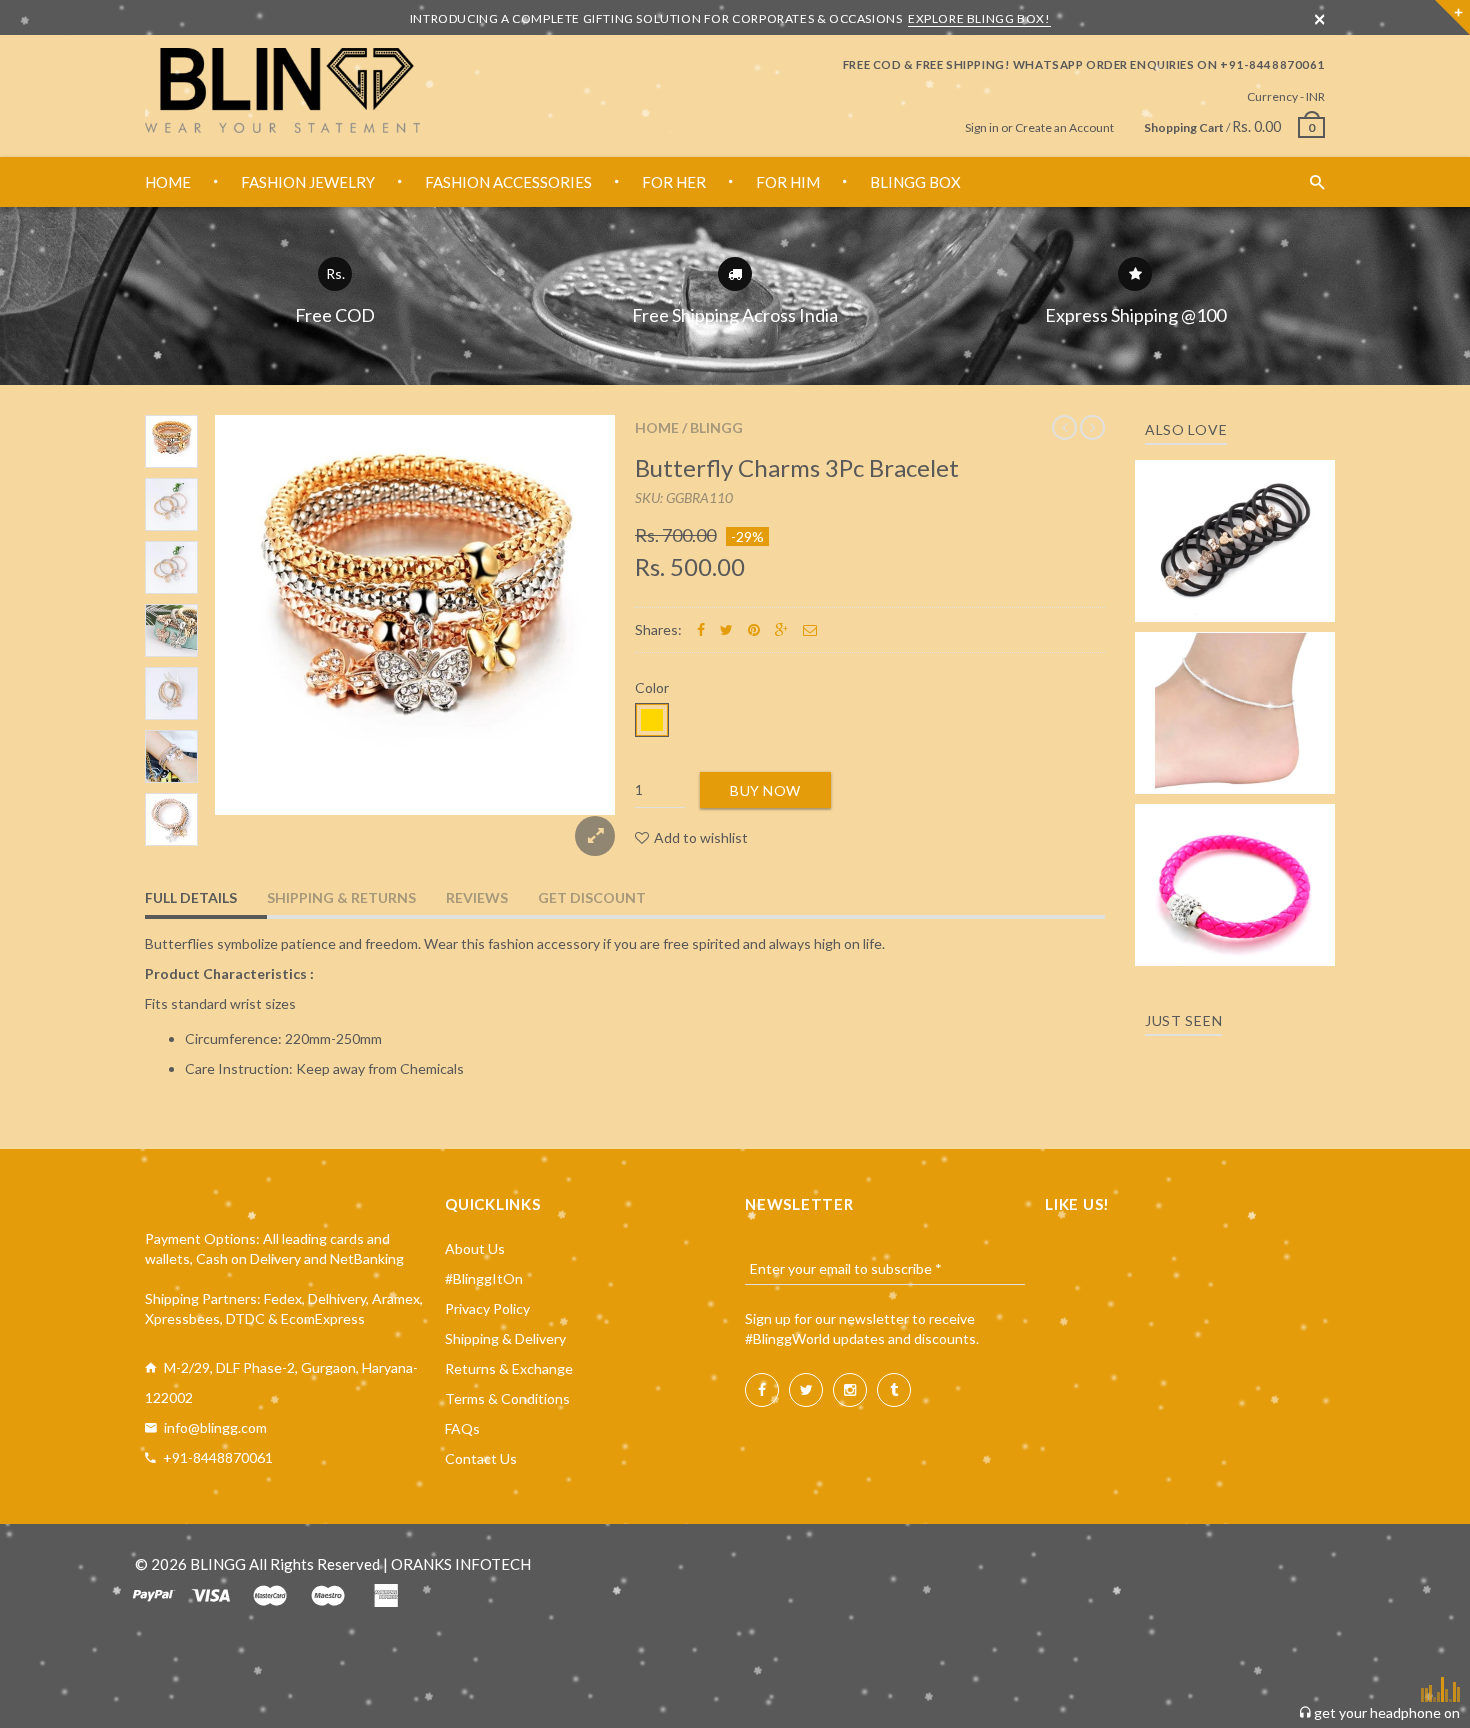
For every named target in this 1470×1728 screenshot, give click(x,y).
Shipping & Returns (341, 897)
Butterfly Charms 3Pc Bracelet (797, 467)
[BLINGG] (282, 90)
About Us (475, 1248)
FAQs (462, 1428)
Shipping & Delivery (505, 1338)
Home (657, 427)
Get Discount (592, 897)
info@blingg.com (215, 1427)
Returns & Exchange (509, 1368)
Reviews (477, 897)
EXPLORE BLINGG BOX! (979, 18)
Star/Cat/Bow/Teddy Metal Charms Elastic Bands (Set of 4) (1235, 512)
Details (1241, 600)
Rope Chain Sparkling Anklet (1235, 706)
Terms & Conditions (507, 1398)
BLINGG (716, 427)
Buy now (765, 790)
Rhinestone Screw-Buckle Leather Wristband (1235, 866)
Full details (191, 897)
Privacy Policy (487, 1308)
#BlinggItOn (484, 1278)
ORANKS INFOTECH (461, 1564)
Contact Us (481, 1458)
